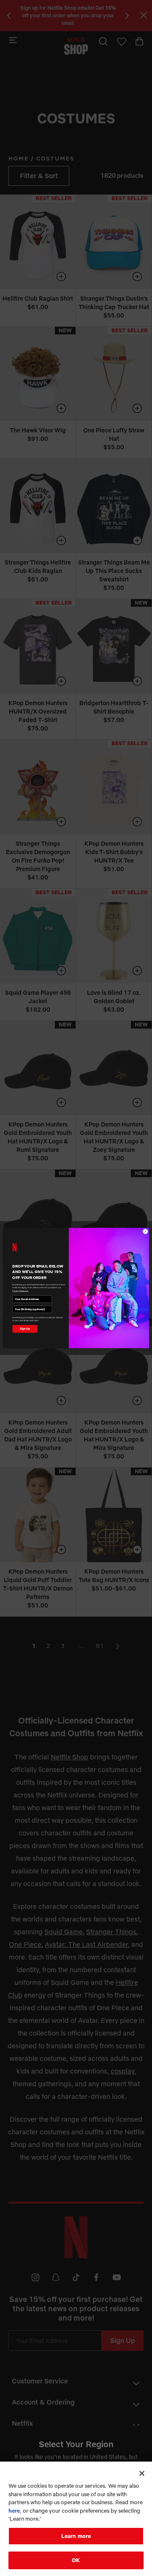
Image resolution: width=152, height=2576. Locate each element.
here (14, 2511)
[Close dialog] (145, 1231)
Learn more (76, 2536)
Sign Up (25, 1329)
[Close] (142, 2473)
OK (76, 2560)
